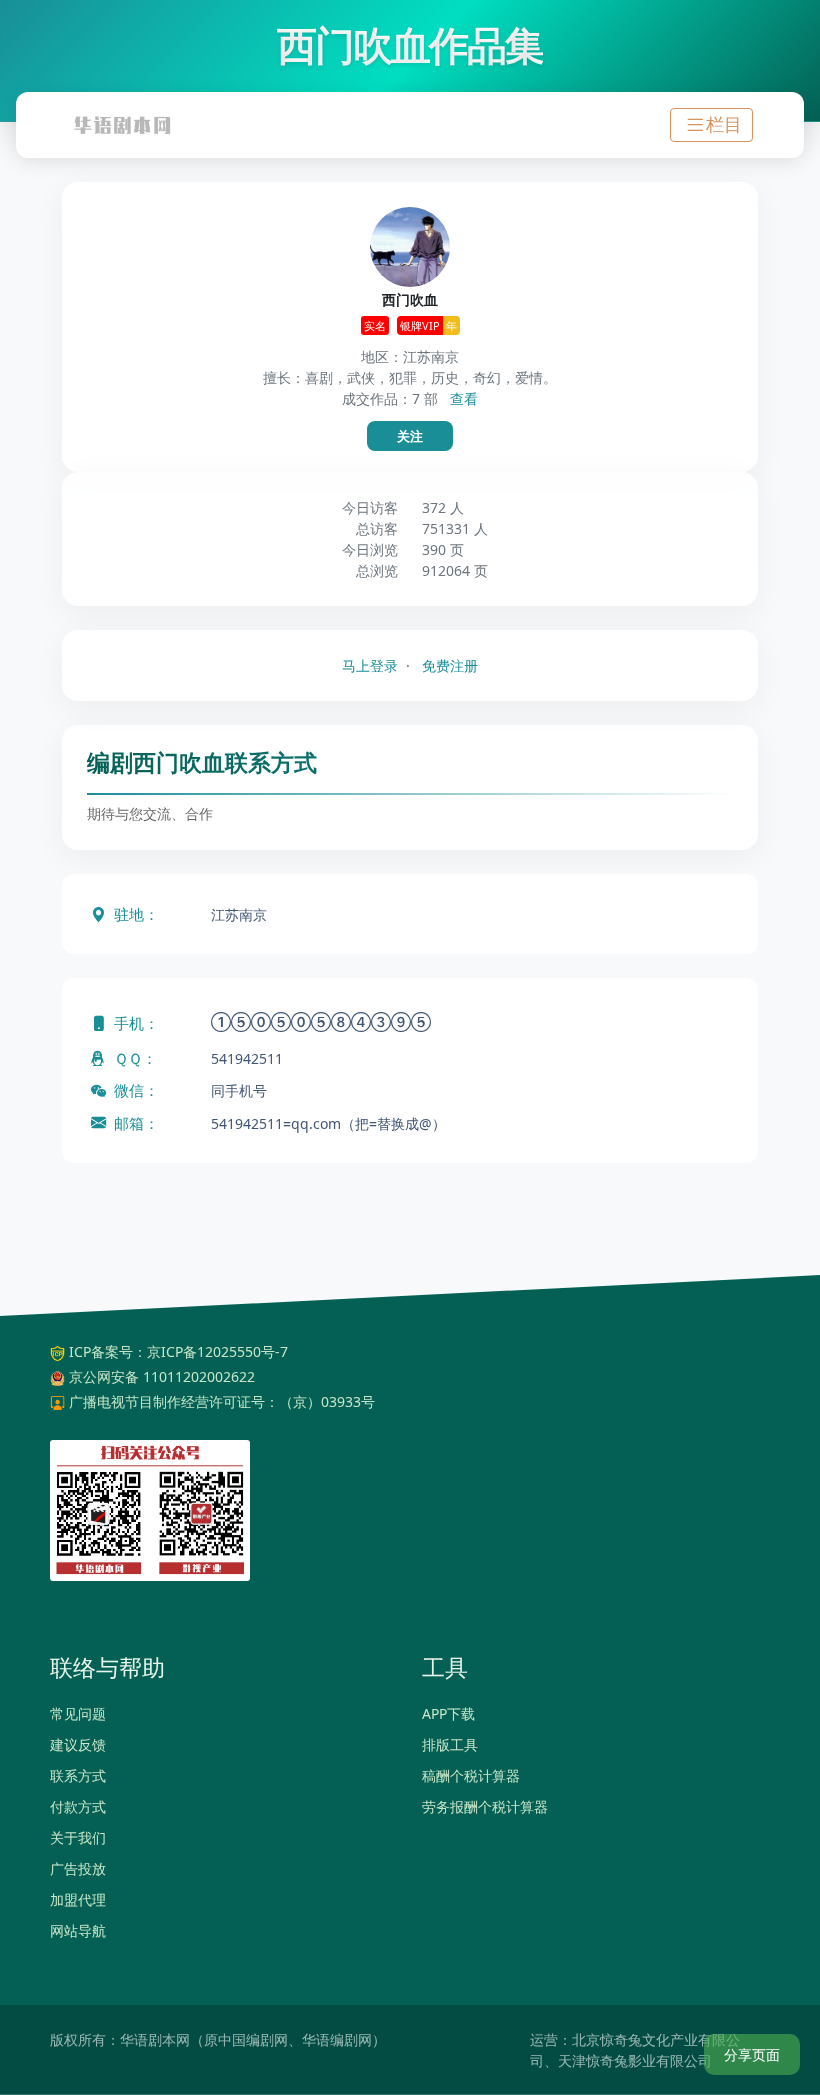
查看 (464, 398)
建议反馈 (78, 1744)
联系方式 (78, 1775)
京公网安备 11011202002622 (162, 1376)
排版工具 (450, 1744)
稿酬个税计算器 (471, 1775)
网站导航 (78, 1930)
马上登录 (370, 665)
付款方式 (78, 1806)
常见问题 (78, 1713)
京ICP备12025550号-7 (217, 1351)
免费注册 (450, 665)
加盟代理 (78, 1899)
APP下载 (448, 1713)
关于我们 (78, 1837)
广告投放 (78, 1868)
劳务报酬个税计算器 (485, 1806)
